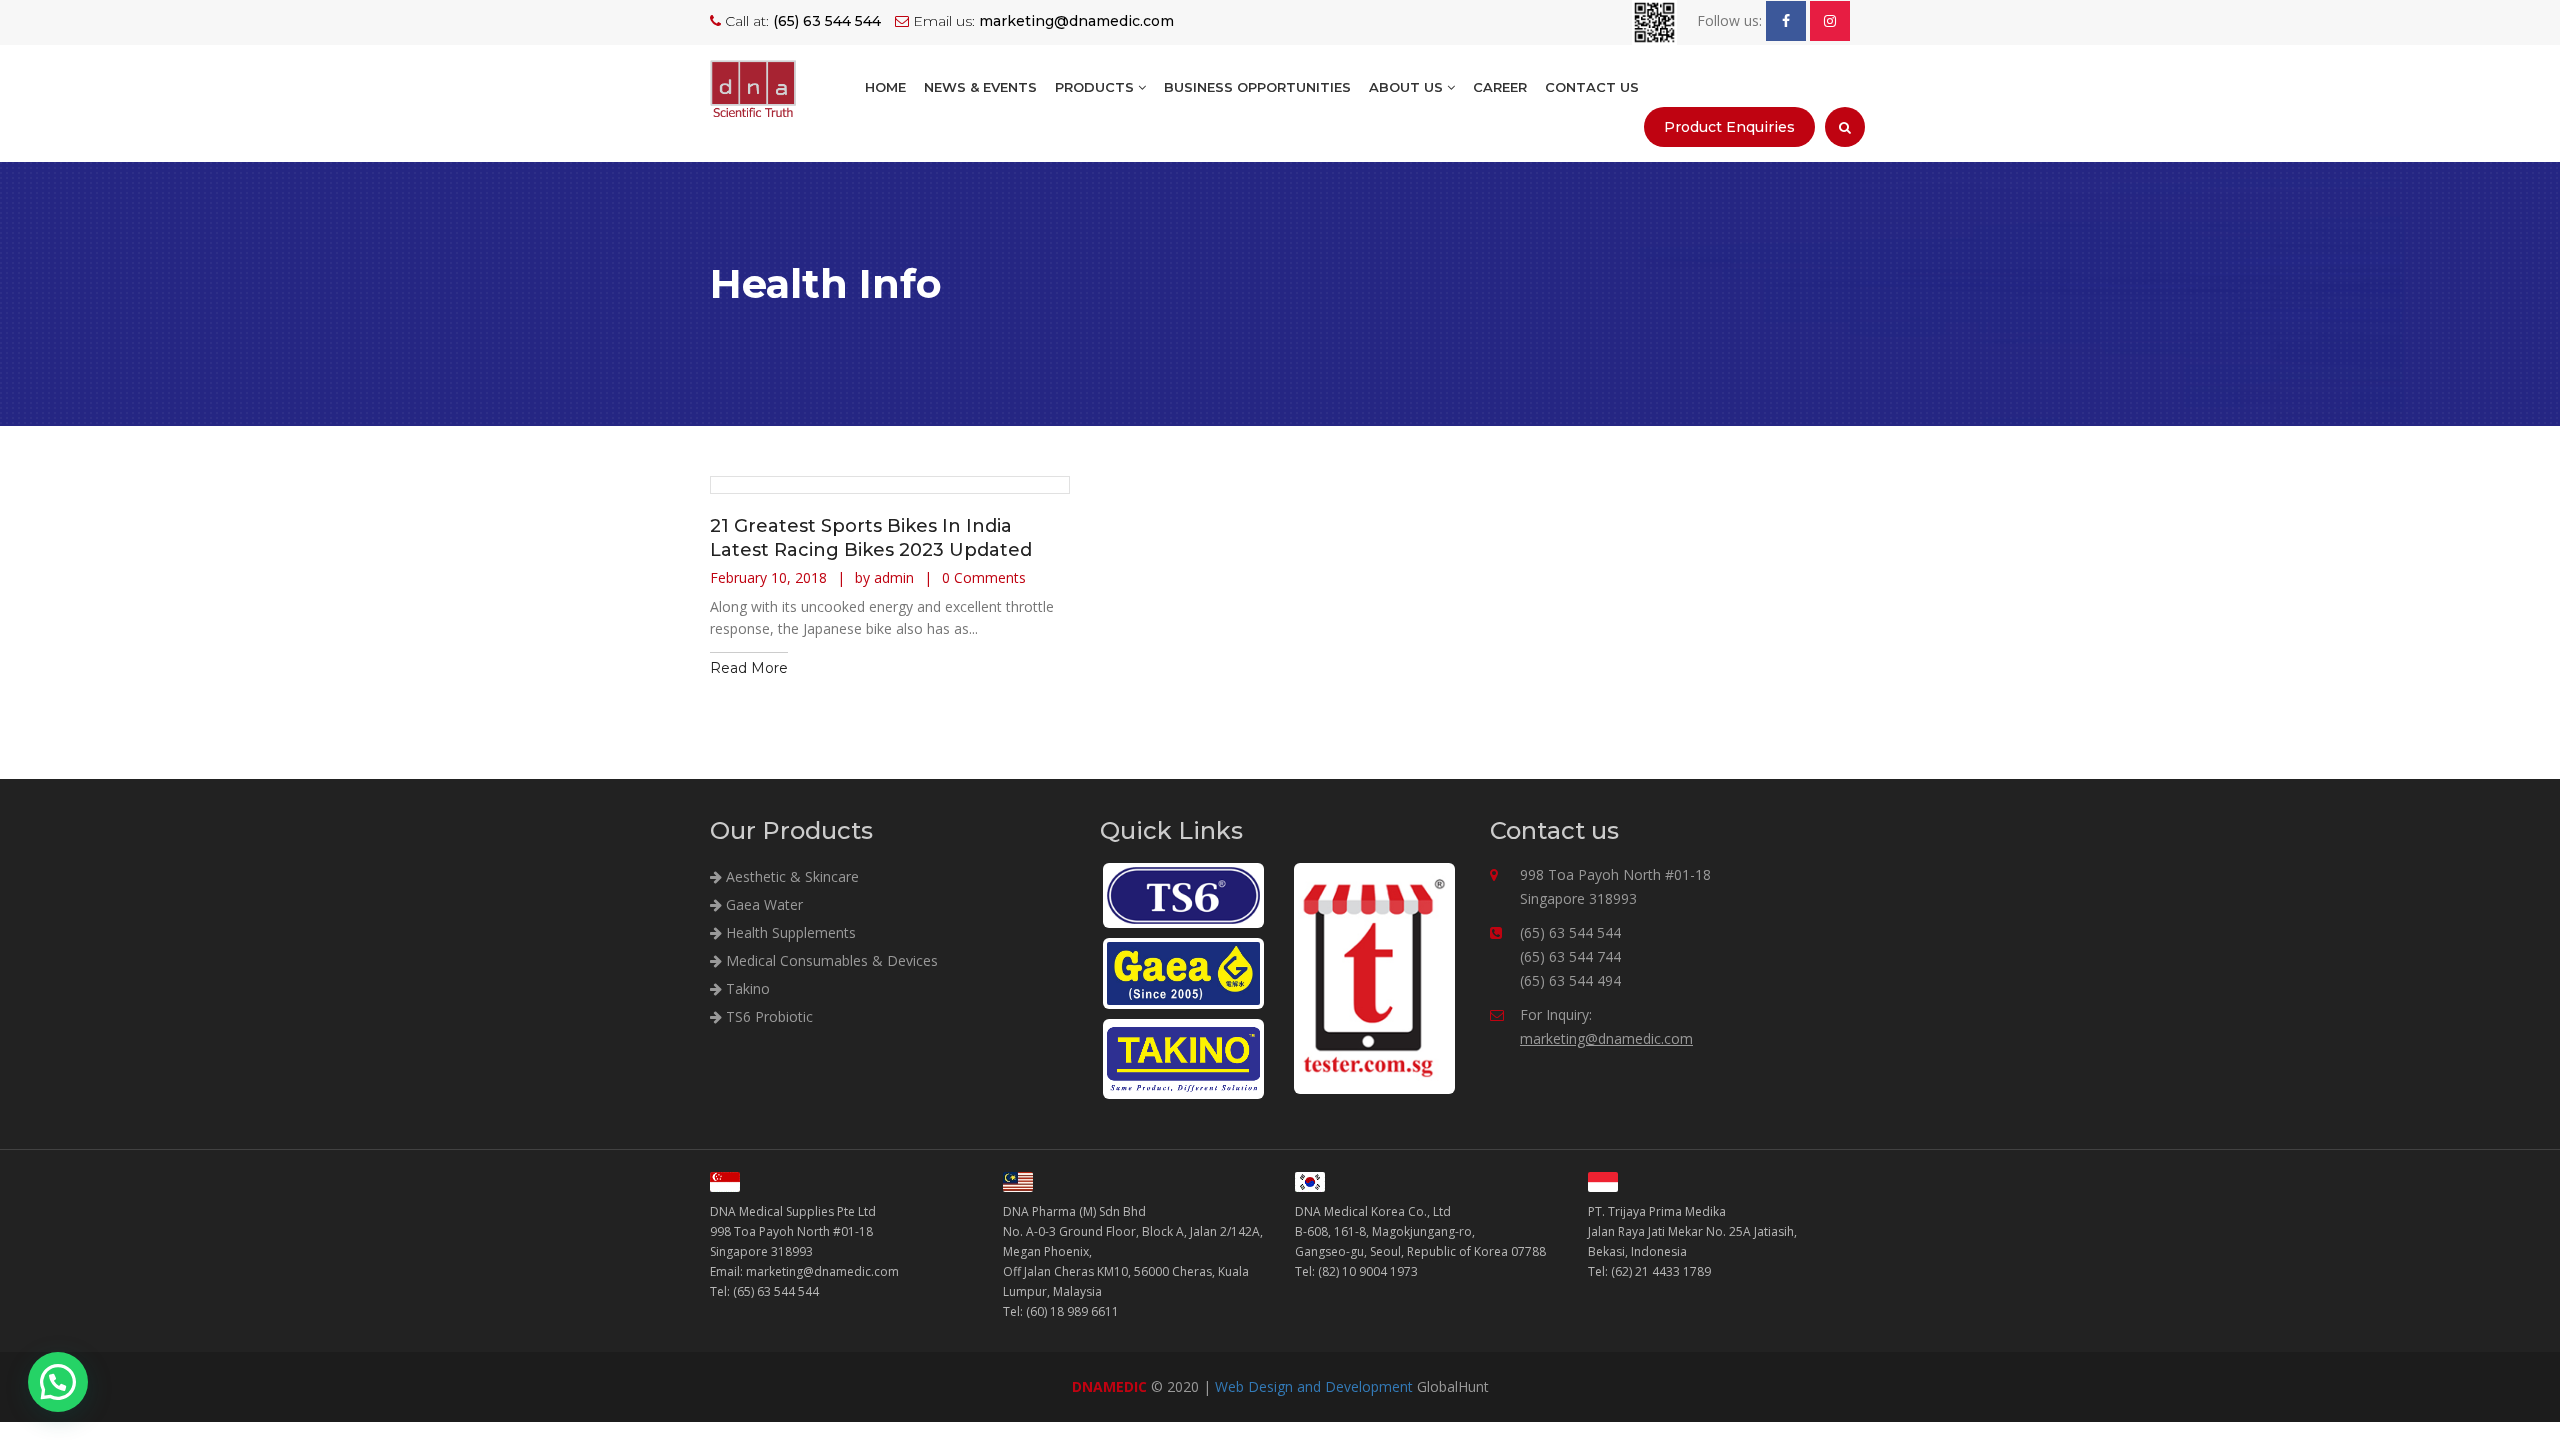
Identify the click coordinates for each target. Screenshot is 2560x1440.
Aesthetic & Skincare (790, 876)
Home (885, 87)
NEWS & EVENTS (980, 87)
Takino (746, 988)
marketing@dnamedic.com (1606, 1038)
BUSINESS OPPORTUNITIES (1257, 87)
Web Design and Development (1314, 1386)
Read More (749, 668)
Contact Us (1592, 87)
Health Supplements (789, 932)
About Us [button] (1408, 87)
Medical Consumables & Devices (830, 960)
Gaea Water (762, 904)
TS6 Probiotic (767, 1016)
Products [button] (1096, 87)
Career (1500, 87)
